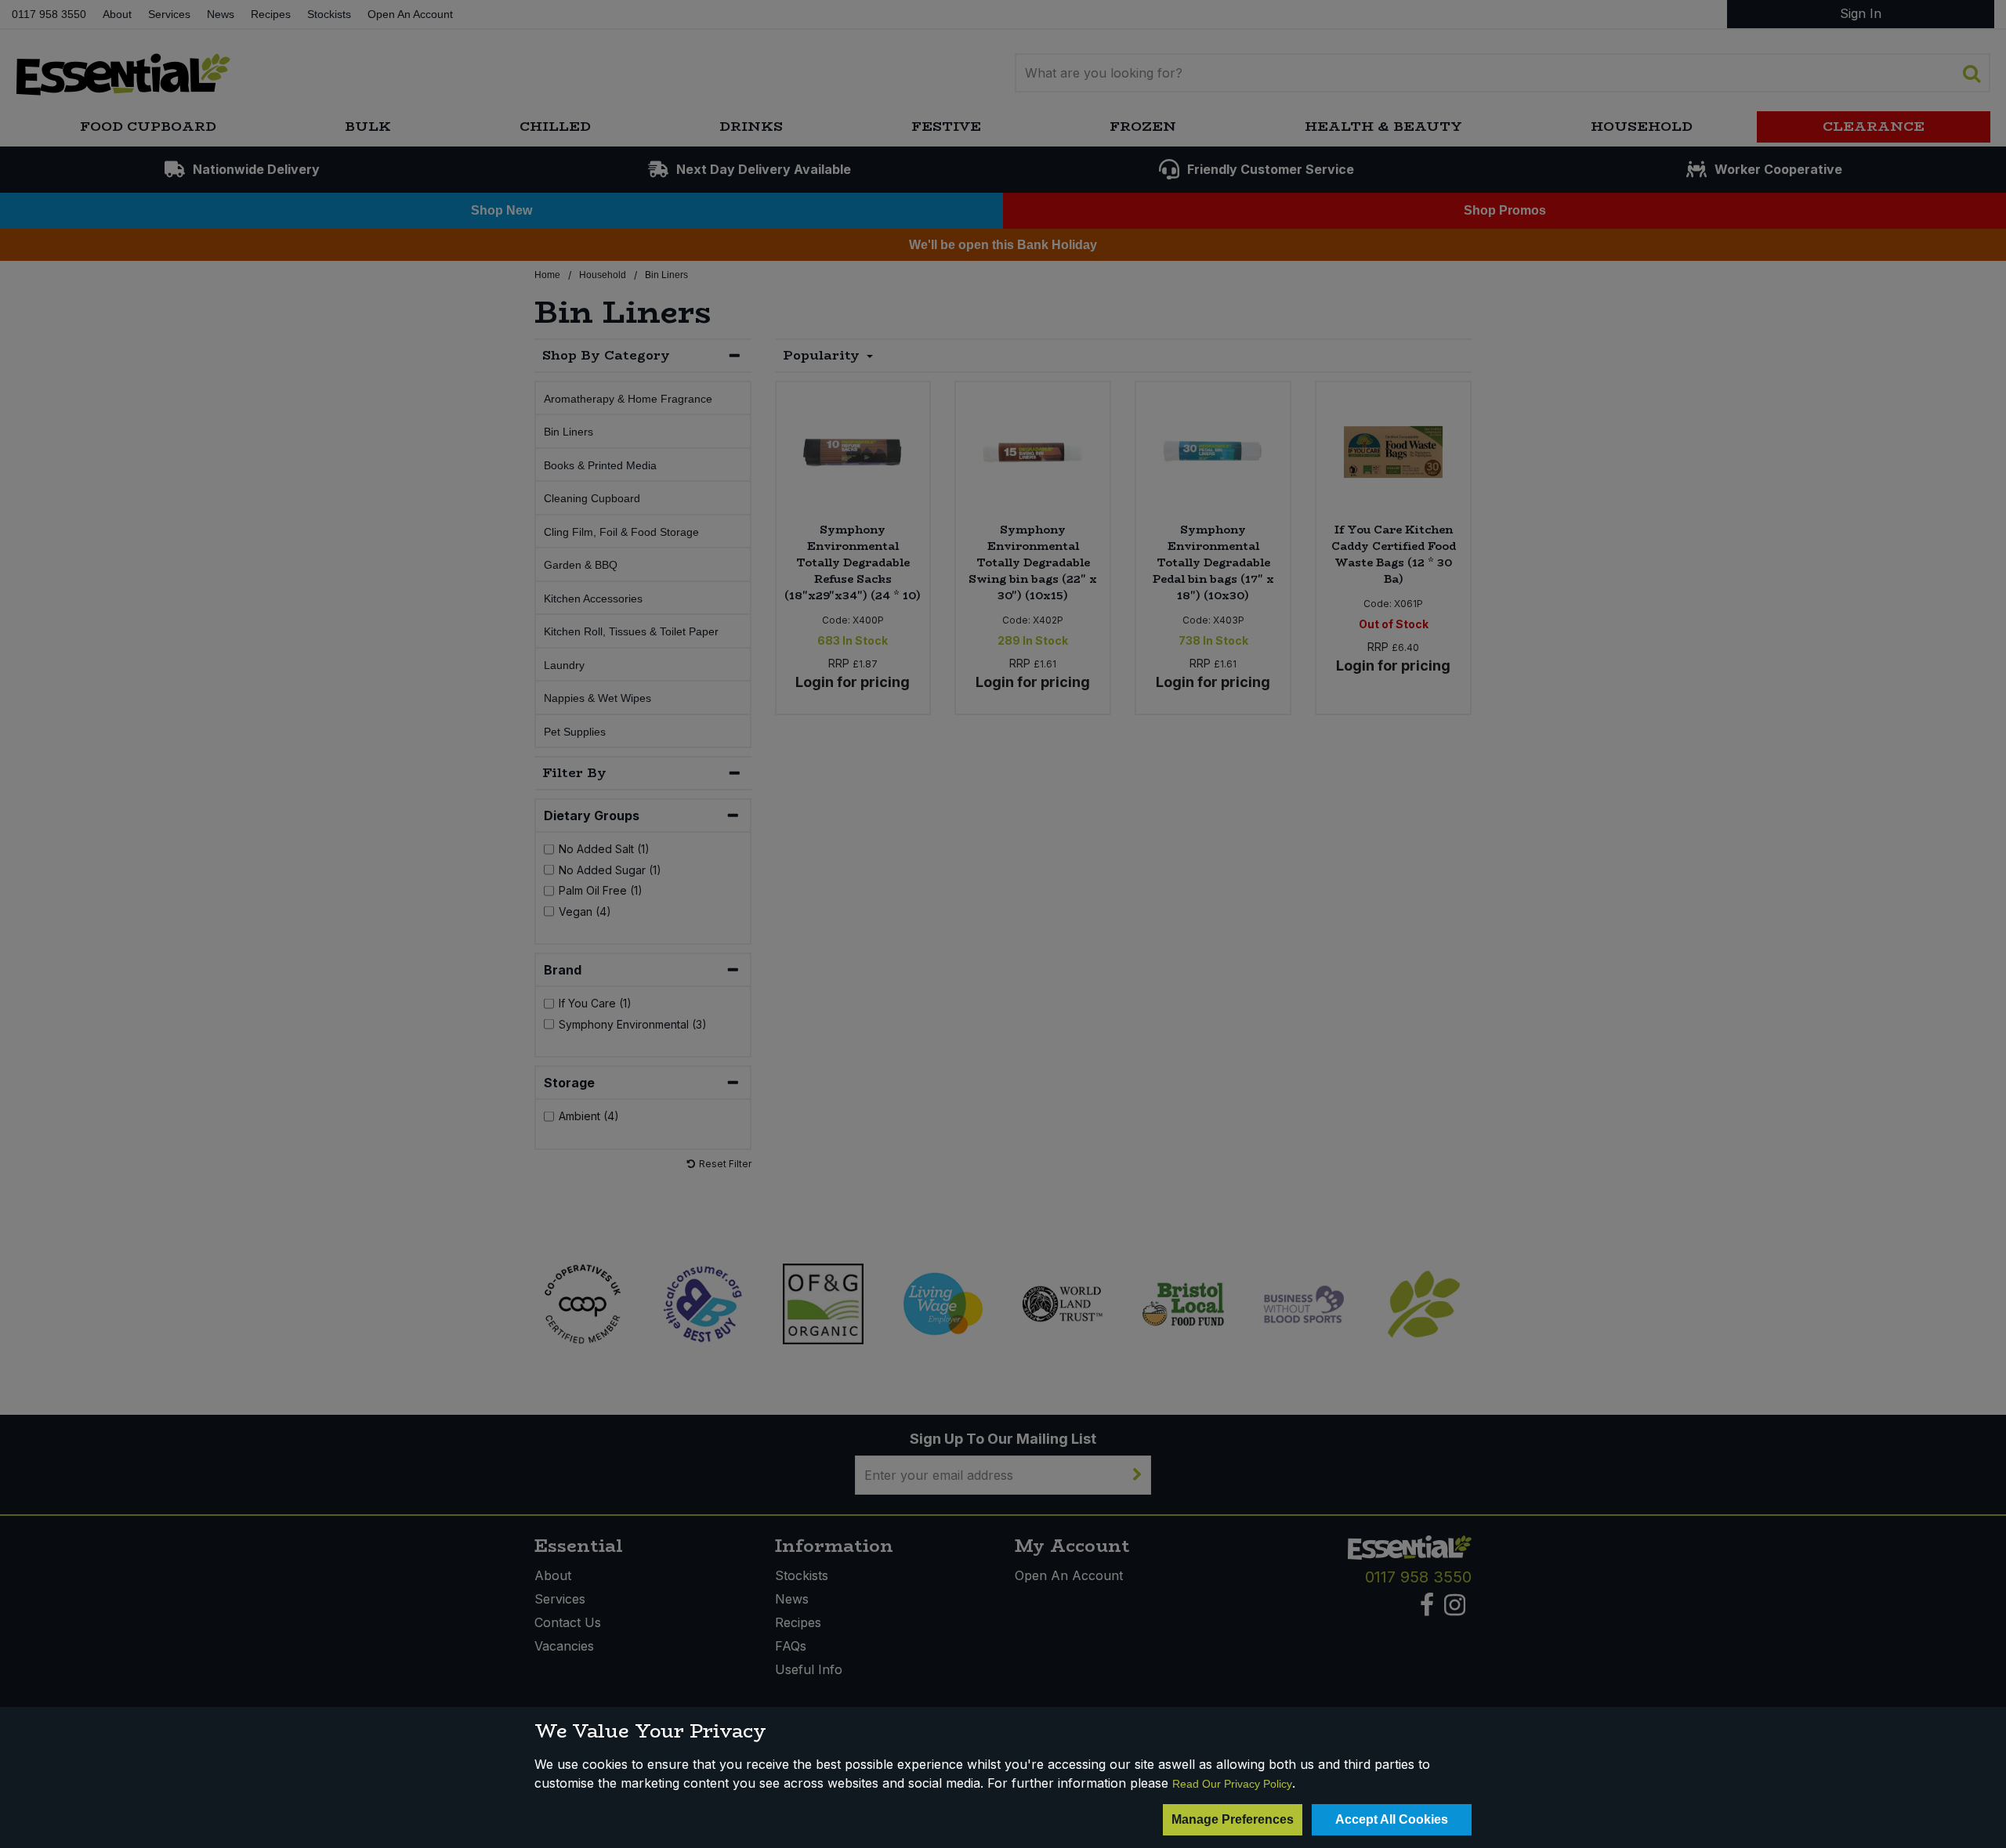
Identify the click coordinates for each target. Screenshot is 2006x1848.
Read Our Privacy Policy (1232, 1784)
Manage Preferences (1233, 1819)
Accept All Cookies (1392, 1819)
